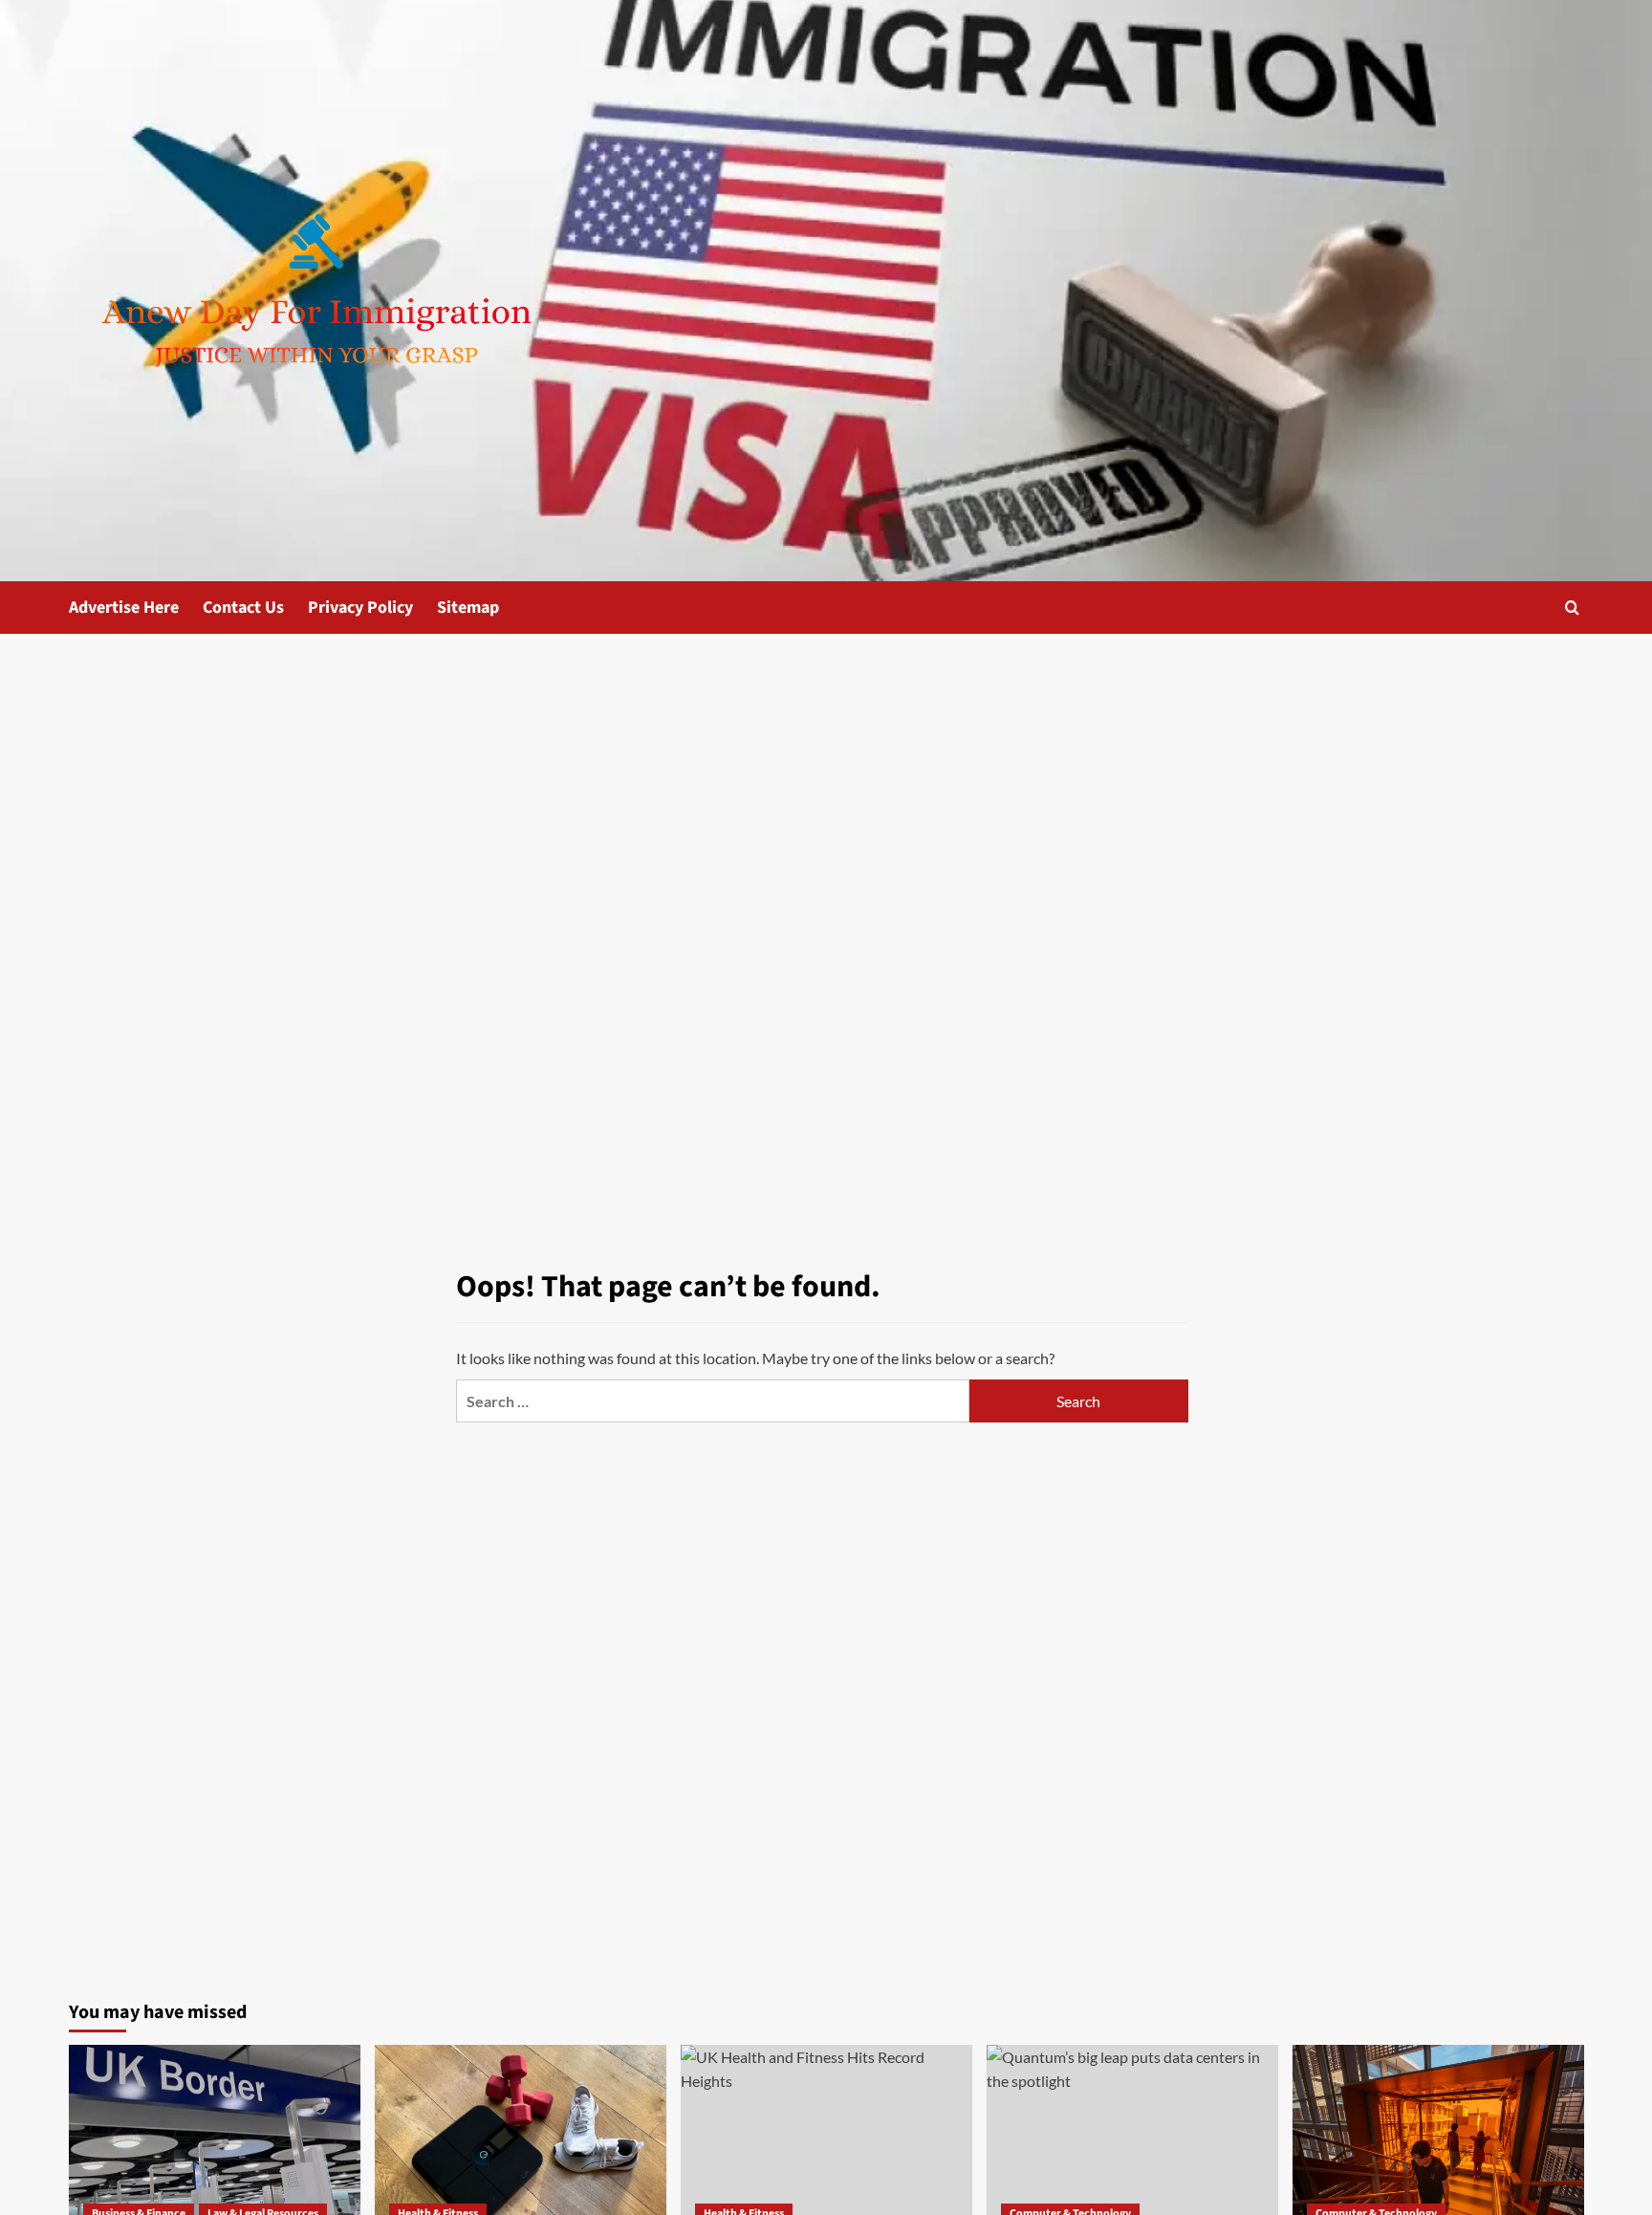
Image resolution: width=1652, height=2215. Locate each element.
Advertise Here (124, 608)
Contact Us (243, 608)
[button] (1572, 608)
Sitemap (468, 608)
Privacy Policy (360, 608)
